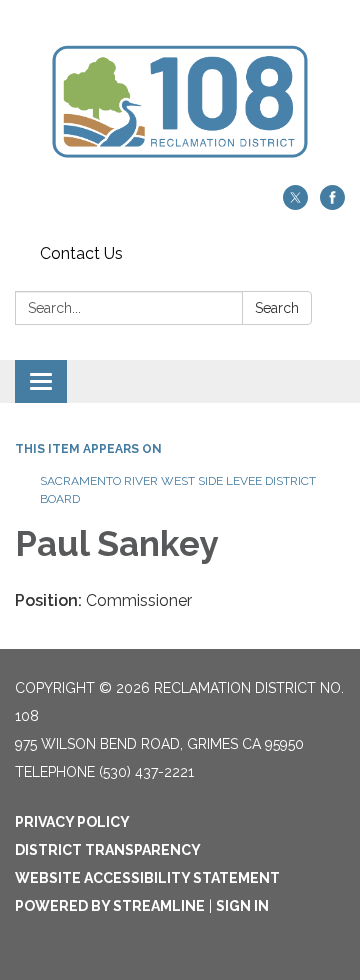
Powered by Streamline (110, 906)
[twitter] (295, 204)
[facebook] (332, 204)
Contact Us (81, 253)
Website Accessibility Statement (147, 878)
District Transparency (108, 850)
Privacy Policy (72, 822)
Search (277, 308)
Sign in (242, 906)
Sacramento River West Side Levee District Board (178, 490)
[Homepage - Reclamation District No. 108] (180, 102)
